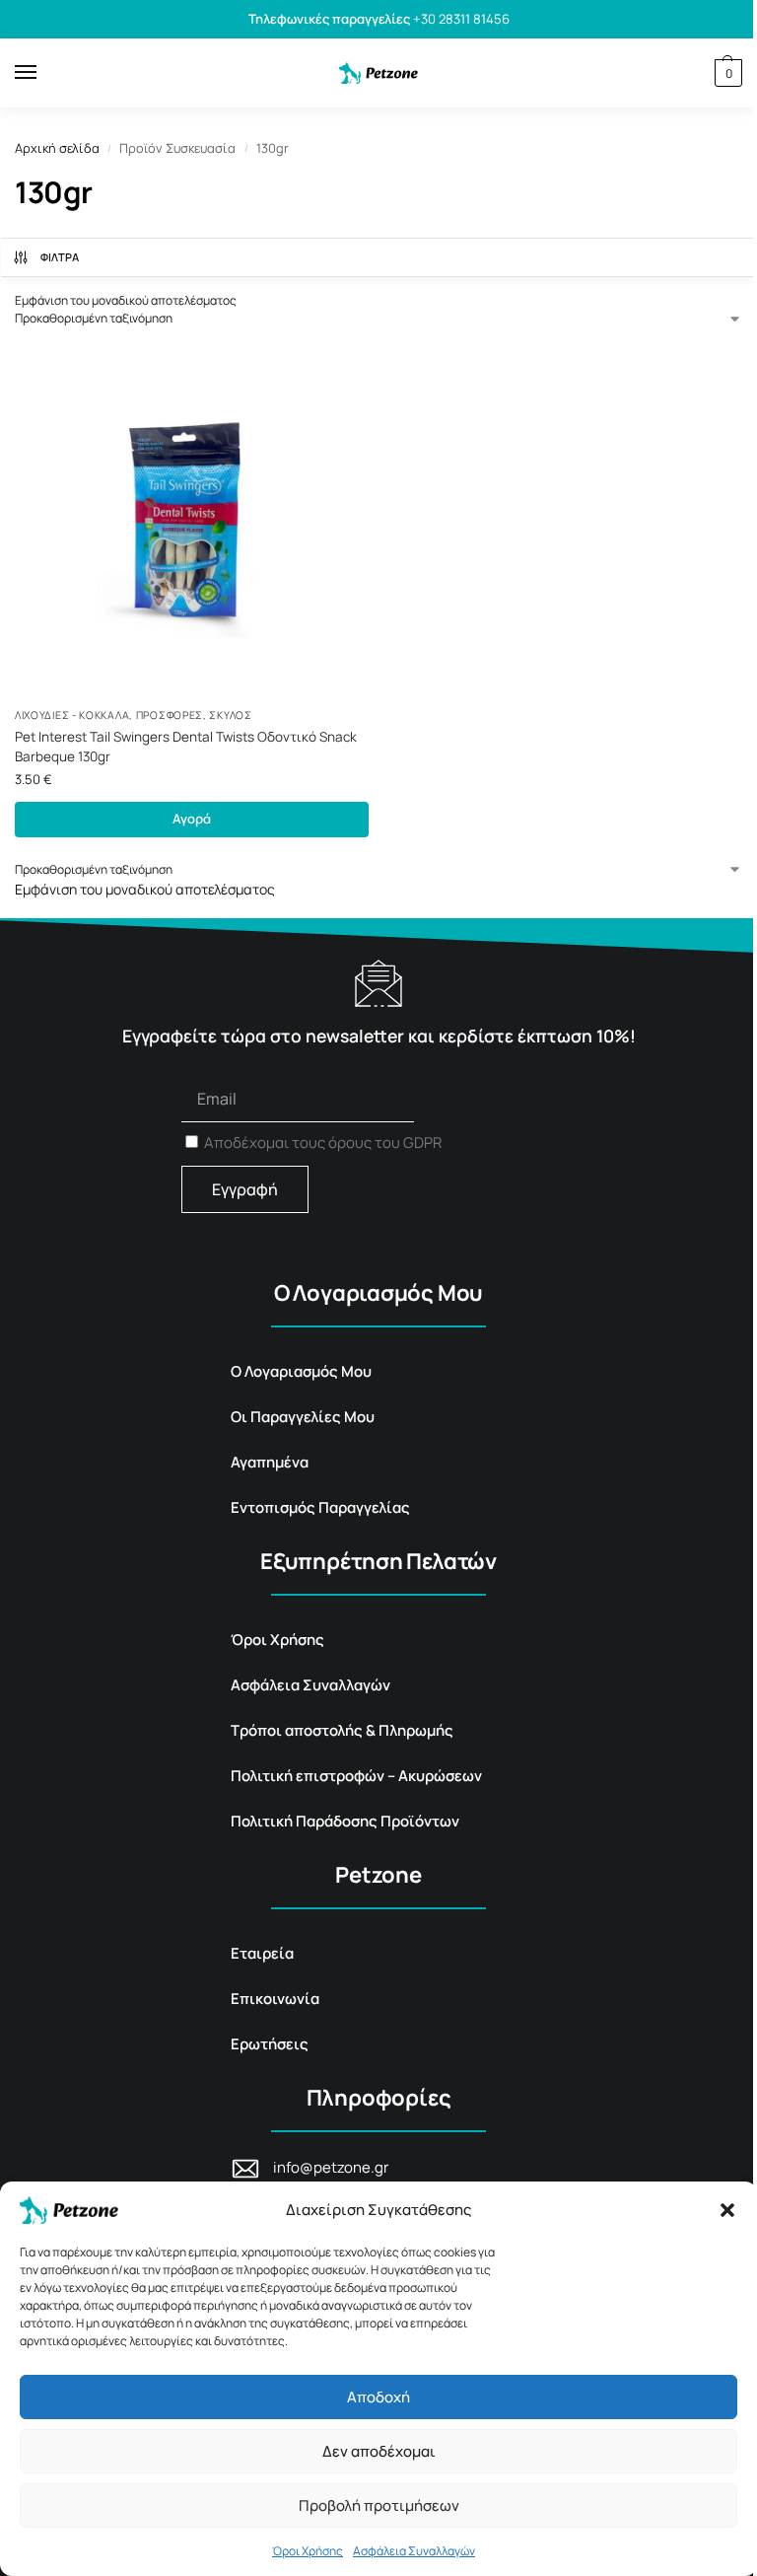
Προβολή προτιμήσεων (379, 2505)
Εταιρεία (262, 1953)
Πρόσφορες (170, 715)
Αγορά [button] (192, 819)
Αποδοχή (378, 2397)
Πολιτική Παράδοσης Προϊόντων (345, 1821)
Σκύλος (230, 715)
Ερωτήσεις (270, 2044)
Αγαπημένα (270, 1462)
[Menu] (44, 73)
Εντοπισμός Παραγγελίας (320, 1507)
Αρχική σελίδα (57, 148)
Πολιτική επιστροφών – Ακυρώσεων (356, 1776)
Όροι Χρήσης (308, 2551)
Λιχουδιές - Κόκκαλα (72, 715)
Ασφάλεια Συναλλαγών (414, 2551)
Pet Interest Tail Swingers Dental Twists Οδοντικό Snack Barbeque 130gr (186, 747)
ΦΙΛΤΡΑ (60, 257)
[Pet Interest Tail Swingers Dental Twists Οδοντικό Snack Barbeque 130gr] (192, 519)
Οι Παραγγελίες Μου (303, 1417)
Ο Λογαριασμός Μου (301, 1371)
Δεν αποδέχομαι (379, 2451)
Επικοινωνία (275, 1999)
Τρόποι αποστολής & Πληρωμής (342, 1730)
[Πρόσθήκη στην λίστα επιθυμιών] (334, 377)
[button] (727, 2210)
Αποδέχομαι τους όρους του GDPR (323, 1143)
